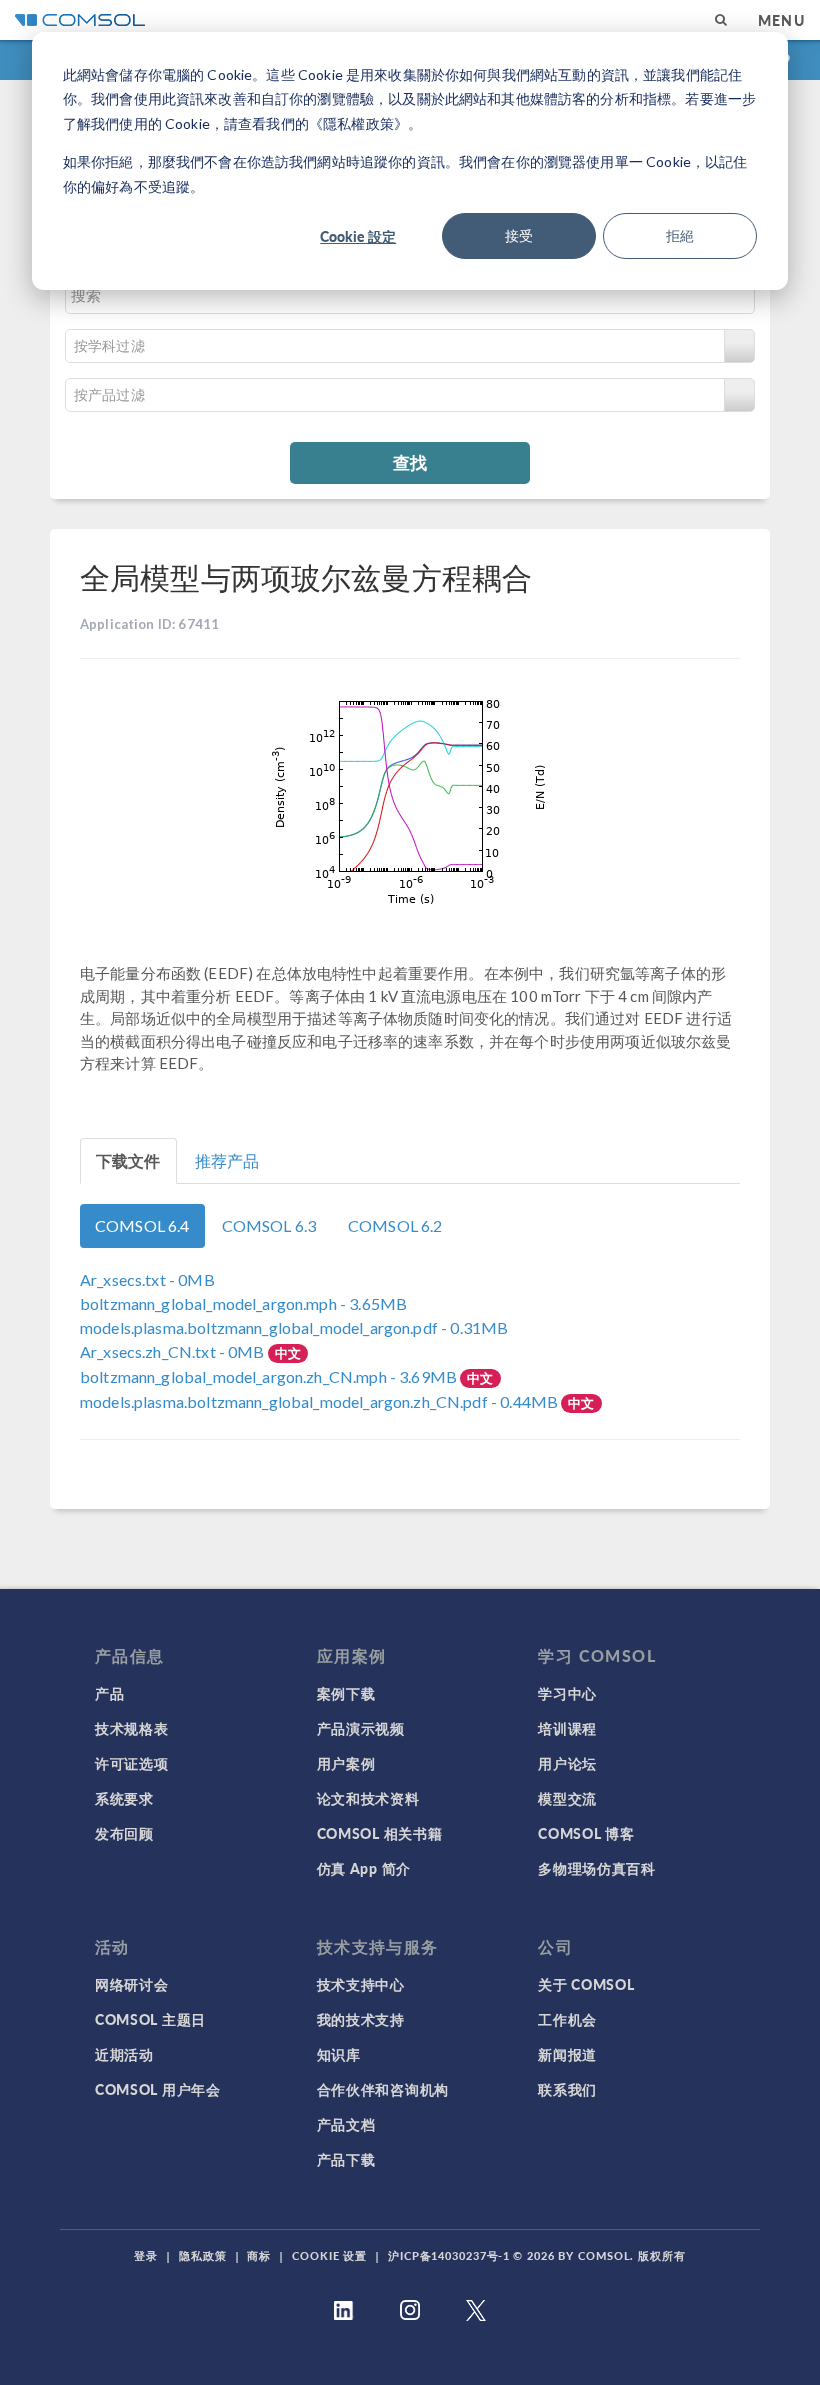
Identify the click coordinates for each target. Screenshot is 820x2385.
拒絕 (680, 235)
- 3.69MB (270, 1376)
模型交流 (567, 1798)
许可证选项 (132, 1763)
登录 (146, 2255)
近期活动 (124, 2054)
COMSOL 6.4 (142, 1225)
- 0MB (147, 1279)
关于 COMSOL (586, 1984)
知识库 (339, 2054)
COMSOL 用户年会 (158, 2089)
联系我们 (567, 2089)
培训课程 (567, 1728)
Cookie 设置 (329, 2255)
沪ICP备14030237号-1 (449, 2255)
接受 (519, 235)
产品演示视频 (361, 1728)
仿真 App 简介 (364, 1868)
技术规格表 (132, 1728)
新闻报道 (567, 2054)
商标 (259, 2255)
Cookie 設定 (358, 236)
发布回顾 (124, 1833)
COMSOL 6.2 (395, 1225)
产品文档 (346, 2124)
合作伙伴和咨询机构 (383, 2089)
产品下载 (346, 2159)
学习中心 (567, 1693)
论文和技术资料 (368, 1798)
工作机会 (567, 2019)
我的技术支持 (361, 2019)
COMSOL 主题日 (150, 2019)
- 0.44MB (320, 1401)
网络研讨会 (132, 1984)
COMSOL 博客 (586, 1833)
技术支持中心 (361, 1984)
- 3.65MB (243, 1303)
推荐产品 (227, 1160)
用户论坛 (567, 1763)
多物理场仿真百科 (597, 1868)
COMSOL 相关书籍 (380, 1833)
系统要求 (124, 1798)
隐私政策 (203, 2255)
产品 (109, 1693)
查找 (410, 462)
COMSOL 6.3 (269, 1225)
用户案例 (346, 1763)
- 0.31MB (294, 1327)
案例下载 (346, 1693)
